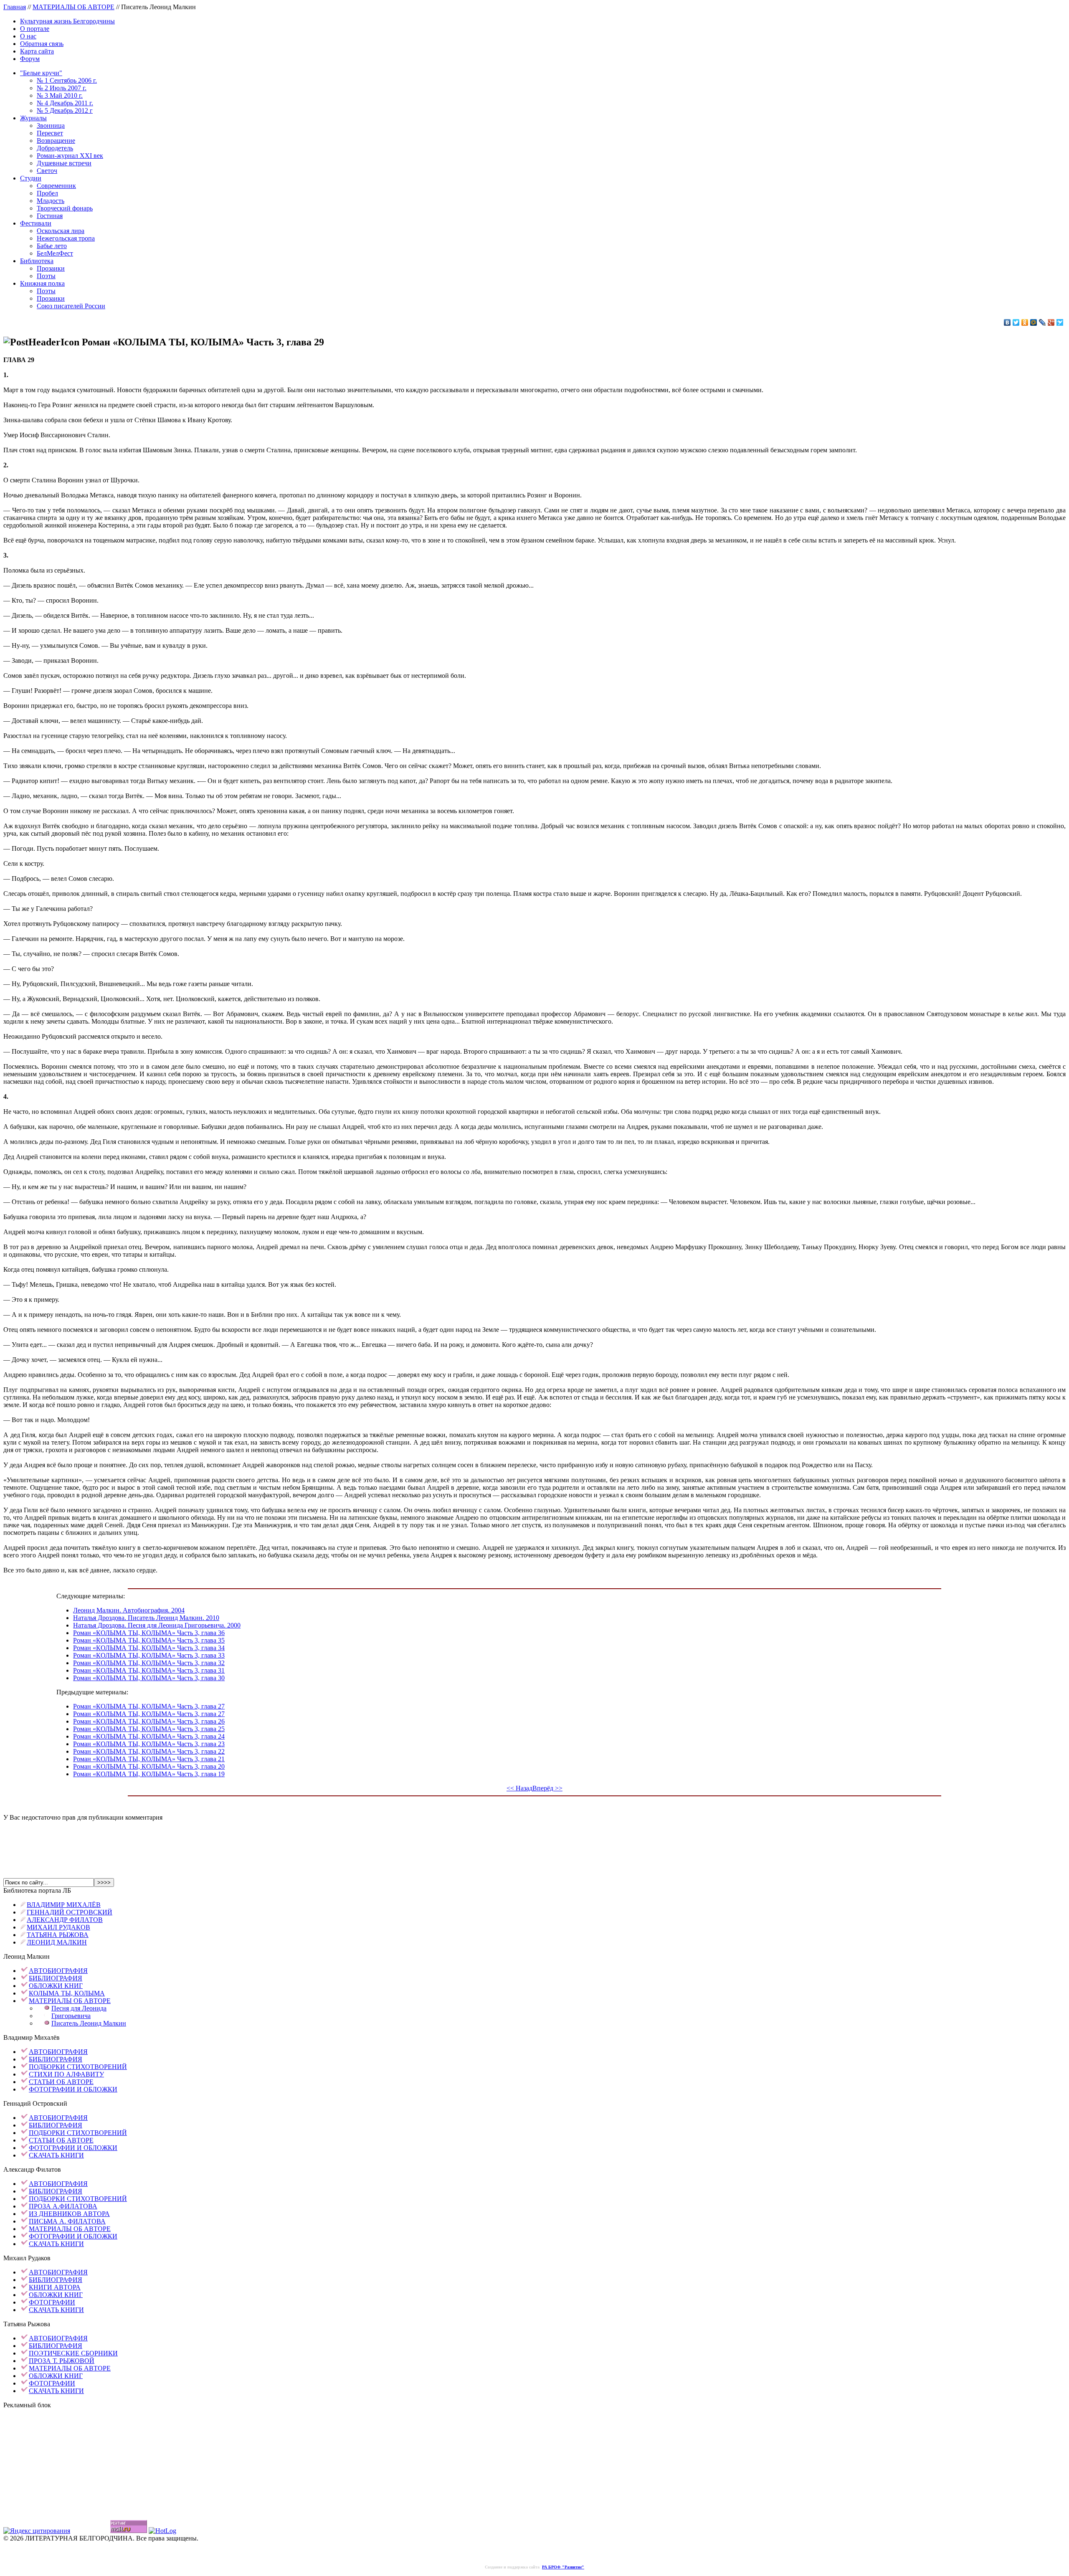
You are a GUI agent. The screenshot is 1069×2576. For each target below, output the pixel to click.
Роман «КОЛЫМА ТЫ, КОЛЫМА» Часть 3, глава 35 (149, 1640)
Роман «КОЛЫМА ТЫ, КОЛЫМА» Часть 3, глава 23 (149, 1744)
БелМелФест (55, 253)
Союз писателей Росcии (71, 306)
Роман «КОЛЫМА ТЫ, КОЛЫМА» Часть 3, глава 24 (149, 1736)
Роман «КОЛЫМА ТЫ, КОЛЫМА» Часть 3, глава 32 (149, 1663)
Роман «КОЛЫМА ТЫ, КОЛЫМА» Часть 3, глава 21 (149, 1759)
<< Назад (519, 1788)
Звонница (51, 126)
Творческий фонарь (65, 208)
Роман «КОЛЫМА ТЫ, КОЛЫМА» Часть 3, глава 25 (149, 1729)
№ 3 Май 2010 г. (60, 95)
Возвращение (56, 141)
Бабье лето (52, 246)
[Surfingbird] (1060, 322)
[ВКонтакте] (1007, 322)
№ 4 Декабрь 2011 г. (65, 103)
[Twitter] (1016, 322)
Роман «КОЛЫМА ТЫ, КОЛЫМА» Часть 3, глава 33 (149, 1655)
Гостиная (50, 216)
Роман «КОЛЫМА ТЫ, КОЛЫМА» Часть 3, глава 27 (149, 1706)
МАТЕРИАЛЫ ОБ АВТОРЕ (73, 7)
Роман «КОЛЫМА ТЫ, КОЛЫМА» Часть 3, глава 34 (149, 1648)
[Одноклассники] (1025, 322)
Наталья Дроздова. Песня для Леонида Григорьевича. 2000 (157, 1625)
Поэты (46, 276)
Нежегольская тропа (66, 238)
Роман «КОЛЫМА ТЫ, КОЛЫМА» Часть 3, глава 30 (149, 1678)
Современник (56, 186)
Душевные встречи (64, 163)
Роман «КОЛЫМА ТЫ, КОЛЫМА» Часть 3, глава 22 (149, 1751)
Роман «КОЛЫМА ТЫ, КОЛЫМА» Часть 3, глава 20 (149, 1766)
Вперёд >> (547, 1788)
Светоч (47, 171)
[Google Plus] (1051, 322)
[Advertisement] (534, 1841)
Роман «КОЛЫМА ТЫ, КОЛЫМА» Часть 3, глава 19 (149, 1774)
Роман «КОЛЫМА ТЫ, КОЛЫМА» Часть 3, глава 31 (149, 1670)
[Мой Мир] (1034, 322)
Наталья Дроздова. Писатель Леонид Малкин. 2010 (146, 1618)
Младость (51, 201)
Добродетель (55, 148)
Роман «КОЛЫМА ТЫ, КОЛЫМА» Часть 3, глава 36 (149, 1633)
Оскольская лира (61, 231)
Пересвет (50, 133)
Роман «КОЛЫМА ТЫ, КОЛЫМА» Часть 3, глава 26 (149, 1721)
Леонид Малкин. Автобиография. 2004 (129, 1610)
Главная (15, 7)
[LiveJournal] (1042, 322)
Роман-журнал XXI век (70, 156)
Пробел (47, 193)
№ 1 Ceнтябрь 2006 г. (67, 80)
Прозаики (51, 268)
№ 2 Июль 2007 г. (62, 88)
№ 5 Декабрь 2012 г (65, 110)
